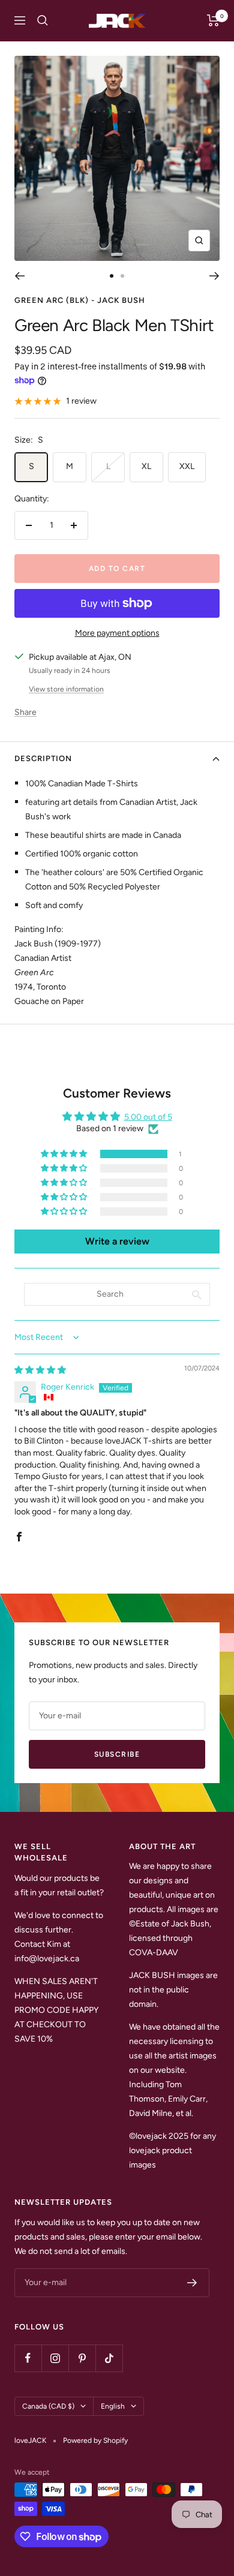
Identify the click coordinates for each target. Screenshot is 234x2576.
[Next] (214, 276)
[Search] (43, 20)
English (113, 2406)
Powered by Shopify (95, 2440)
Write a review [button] (117, 1241)
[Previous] (19, 276)
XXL (187, 466)
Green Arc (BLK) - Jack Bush (80, 300)
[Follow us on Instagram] (55, 2358)
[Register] (192, 2283)
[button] (65, 1154)
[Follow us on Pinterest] (82, 2358)
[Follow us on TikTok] (109, 2358)
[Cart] (213, 20)
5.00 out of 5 (148, 1117)
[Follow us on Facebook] (28, 2358)
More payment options (117, 633)
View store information (66, 689)
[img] (40, 1370)
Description (43, 758)
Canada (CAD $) (48, 2406)
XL (146, 466)
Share (25, 712)
